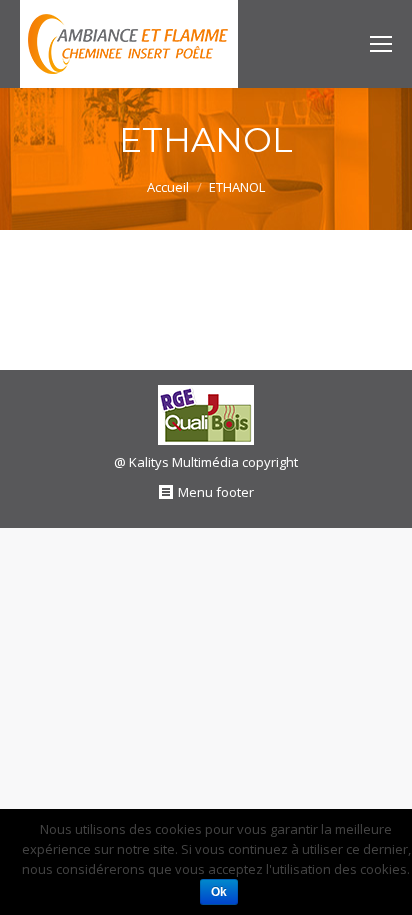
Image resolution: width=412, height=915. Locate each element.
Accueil (168, 187)
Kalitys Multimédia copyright (213, 462)
